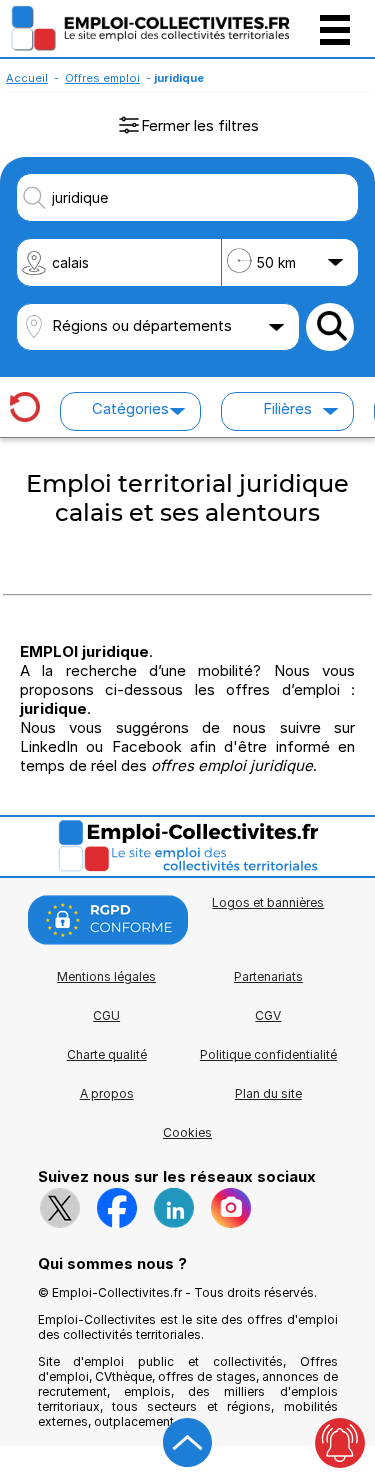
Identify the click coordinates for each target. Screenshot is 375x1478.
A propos (107, 1093)
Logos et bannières (268, 902)
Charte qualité (107, 1054)
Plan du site (268, 1093)
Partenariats (268, 976)
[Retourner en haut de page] (188, 1443)
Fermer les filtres (200, 125)
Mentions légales (106, 976)
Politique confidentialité (268, 1054)
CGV (268, 1015)
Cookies (187, 1132)
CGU (106, 1015)
